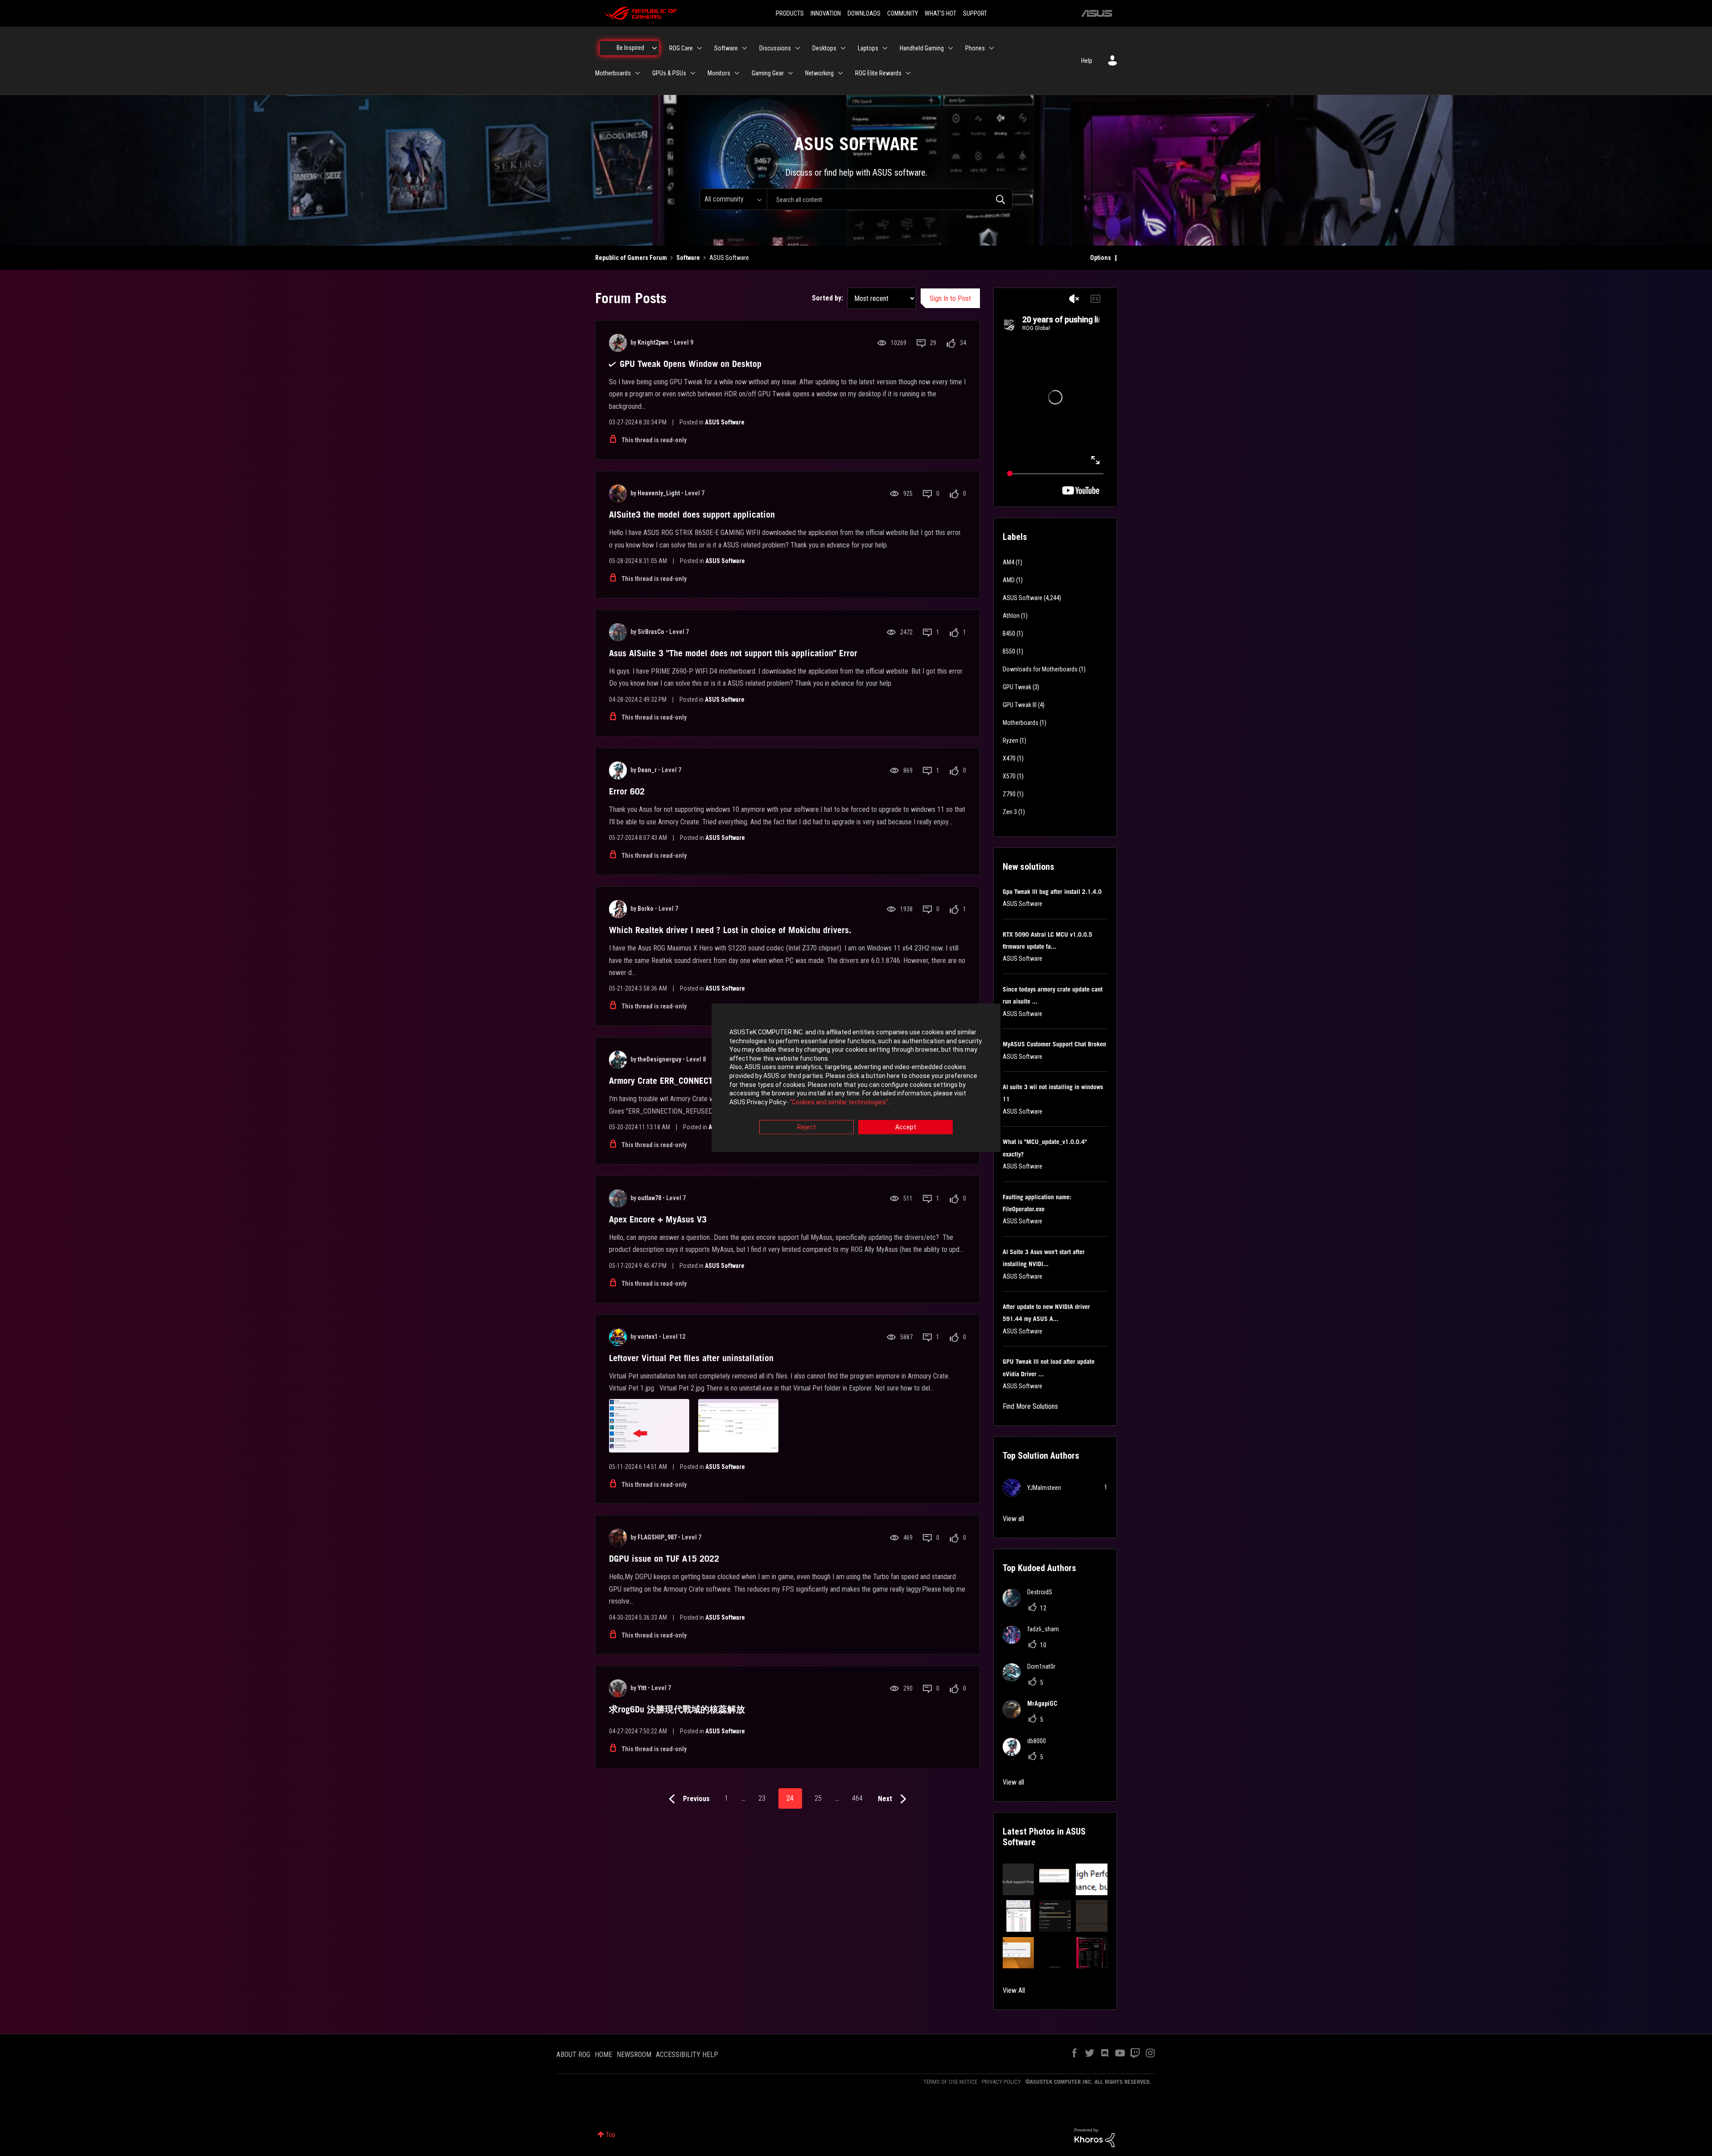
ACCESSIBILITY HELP (687, 2055)
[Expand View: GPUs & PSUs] (693, 73)
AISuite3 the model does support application (692, 514)
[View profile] (618, 343)
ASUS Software (725, 422)
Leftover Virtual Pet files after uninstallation (691, 1358)
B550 (1009, 651)
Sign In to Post (950, 298)
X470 (1009, 758)
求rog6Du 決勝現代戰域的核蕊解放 (677, 1709)
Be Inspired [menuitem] (630, 48)
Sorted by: (827, 298)
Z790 (1009, 794)
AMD (1009, 580)
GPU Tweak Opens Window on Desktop (691, 364)
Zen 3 (1010, 812)
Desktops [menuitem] (824, 48)
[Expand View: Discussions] (798, 48)
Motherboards (1021, 723)
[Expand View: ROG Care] (700, 48)
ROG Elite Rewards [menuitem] (878, 73)
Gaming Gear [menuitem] (768, 73)
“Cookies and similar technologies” (839, 1102)
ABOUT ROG (573, 2055)
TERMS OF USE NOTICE (950, 2082)
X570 (1009, 776)
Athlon (1011, 616)
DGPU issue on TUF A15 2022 (664, 1559)
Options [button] (1101, 258)
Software (688, 258)
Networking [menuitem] (819, 73)
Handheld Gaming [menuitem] (922, 48)
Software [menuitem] (726, 48)
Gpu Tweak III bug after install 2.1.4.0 (1052, 892)
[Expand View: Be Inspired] (654, 48)
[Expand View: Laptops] (885, 48)
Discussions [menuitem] (775, 48)
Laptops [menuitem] (868, 48)
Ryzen (1010, 741)
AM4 (1008, 562)
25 (818, 1798)
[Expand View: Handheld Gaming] (951, 48)
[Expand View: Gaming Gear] (790, 73)
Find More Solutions (1030, 1406)
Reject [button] (807, 1127)
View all (1013, 1519)
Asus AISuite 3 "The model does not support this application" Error (733, 653)
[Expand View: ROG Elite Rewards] (908, 73)
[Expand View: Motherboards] (638, 73)
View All (1014, 1990)
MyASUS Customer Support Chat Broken (1054, 1044)
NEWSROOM (634, 2055)
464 (857, 1798)
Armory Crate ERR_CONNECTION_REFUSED (686, 1081)
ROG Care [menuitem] (681, 48)
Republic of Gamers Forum (631, 258)
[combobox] (890, 199)
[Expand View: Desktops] (843, 48)
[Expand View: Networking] (840, 73)
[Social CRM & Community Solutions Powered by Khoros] (1095, 2137)
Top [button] (611, 2135)
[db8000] (1028, 1753)
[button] (1019, 1879)
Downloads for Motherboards (1040, 669)
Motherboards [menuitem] (613, 73)
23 (762, 1798)
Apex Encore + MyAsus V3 (658, 1219)
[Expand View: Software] (745, 48)
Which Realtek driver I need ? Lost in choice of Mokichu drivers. (730, 930)
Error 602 (627, 791)
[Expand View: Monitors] (737, 73)
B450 (1009, 634)
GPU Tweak (1017, 687)
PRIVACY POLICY (1001, 2082)
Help (1087, 61)
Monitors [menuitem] (719, 73)
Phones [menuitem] (975, 48)
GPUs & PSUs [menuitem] (669, 73)
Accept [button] (906, 1127)
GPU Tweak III (1020, 705)
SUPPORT (975, 13)
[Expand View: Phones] (992, 48)
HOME (603, 2055)
